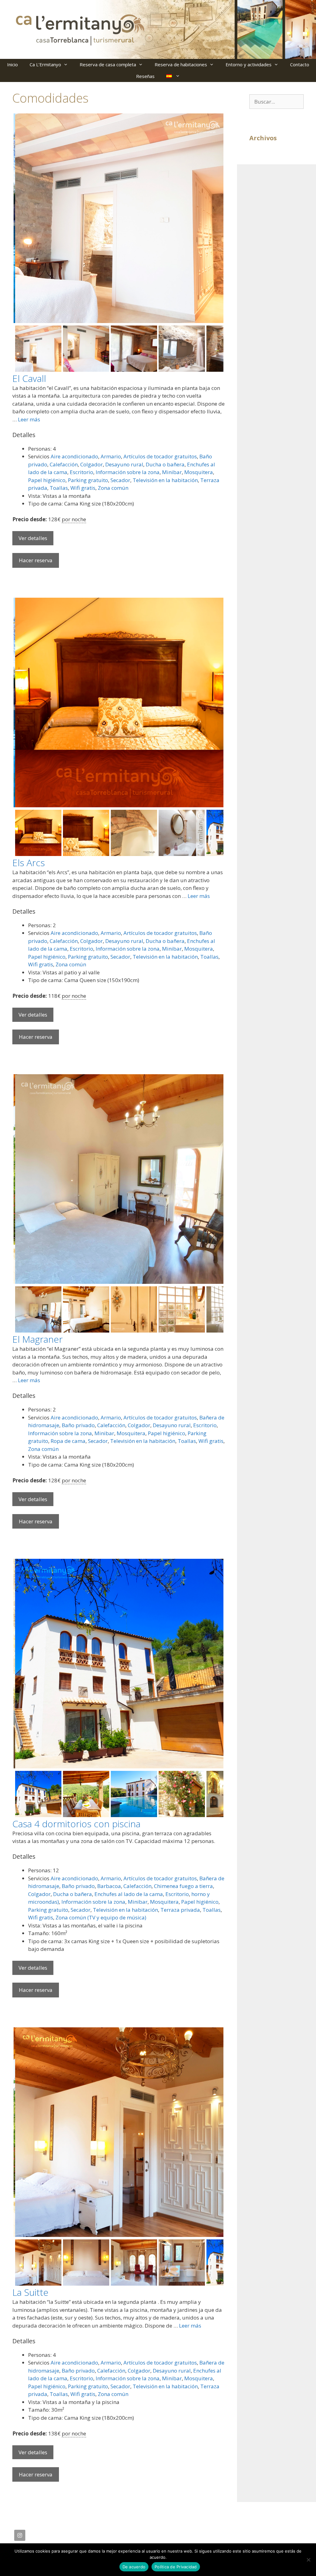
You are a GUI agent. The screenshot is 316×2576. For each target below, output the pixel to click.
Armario (111, 456)
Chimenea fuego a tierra (183, 1886)
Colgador (91, 464)
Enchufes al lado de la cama (129, 1894)
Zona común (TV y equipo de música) (101, 1917)
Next (214, 223)
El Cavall (29, 378)
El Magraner (37, 1339)
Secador (120, 480)
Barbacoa (109, 1886)
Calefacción (64, 464)
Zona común (113, 488)
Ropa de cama (68, 1441)
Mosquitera (199, 472)
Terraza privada (180, 1910)
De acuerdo (134, 2567)
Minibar (172, 472)
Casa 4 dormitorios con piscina (76, 1824)
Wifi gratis (83, 488)
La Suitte (30, 2292)
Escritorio (81, 472)
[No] (308, 2560)
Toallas (59, 488)
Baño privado (78, 1425)
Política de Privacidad (176, 2567)
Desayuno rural (124, 464)
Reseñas (145, 76)
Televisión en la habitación (165, 480)
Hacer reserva (36, 560)
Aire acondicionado (74, 456)
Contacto (300, 64)
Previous (23, 223)
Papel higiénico (47, 480)
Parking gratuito (88, 480)
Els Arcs (29, 863)
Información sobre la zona (128, 472)
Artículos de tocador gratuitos (160, 456)
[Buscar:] (276, 102)
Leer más (29, 419)
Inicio (12, 64)
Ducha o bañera (165, 464)
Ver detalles (33, 538)
